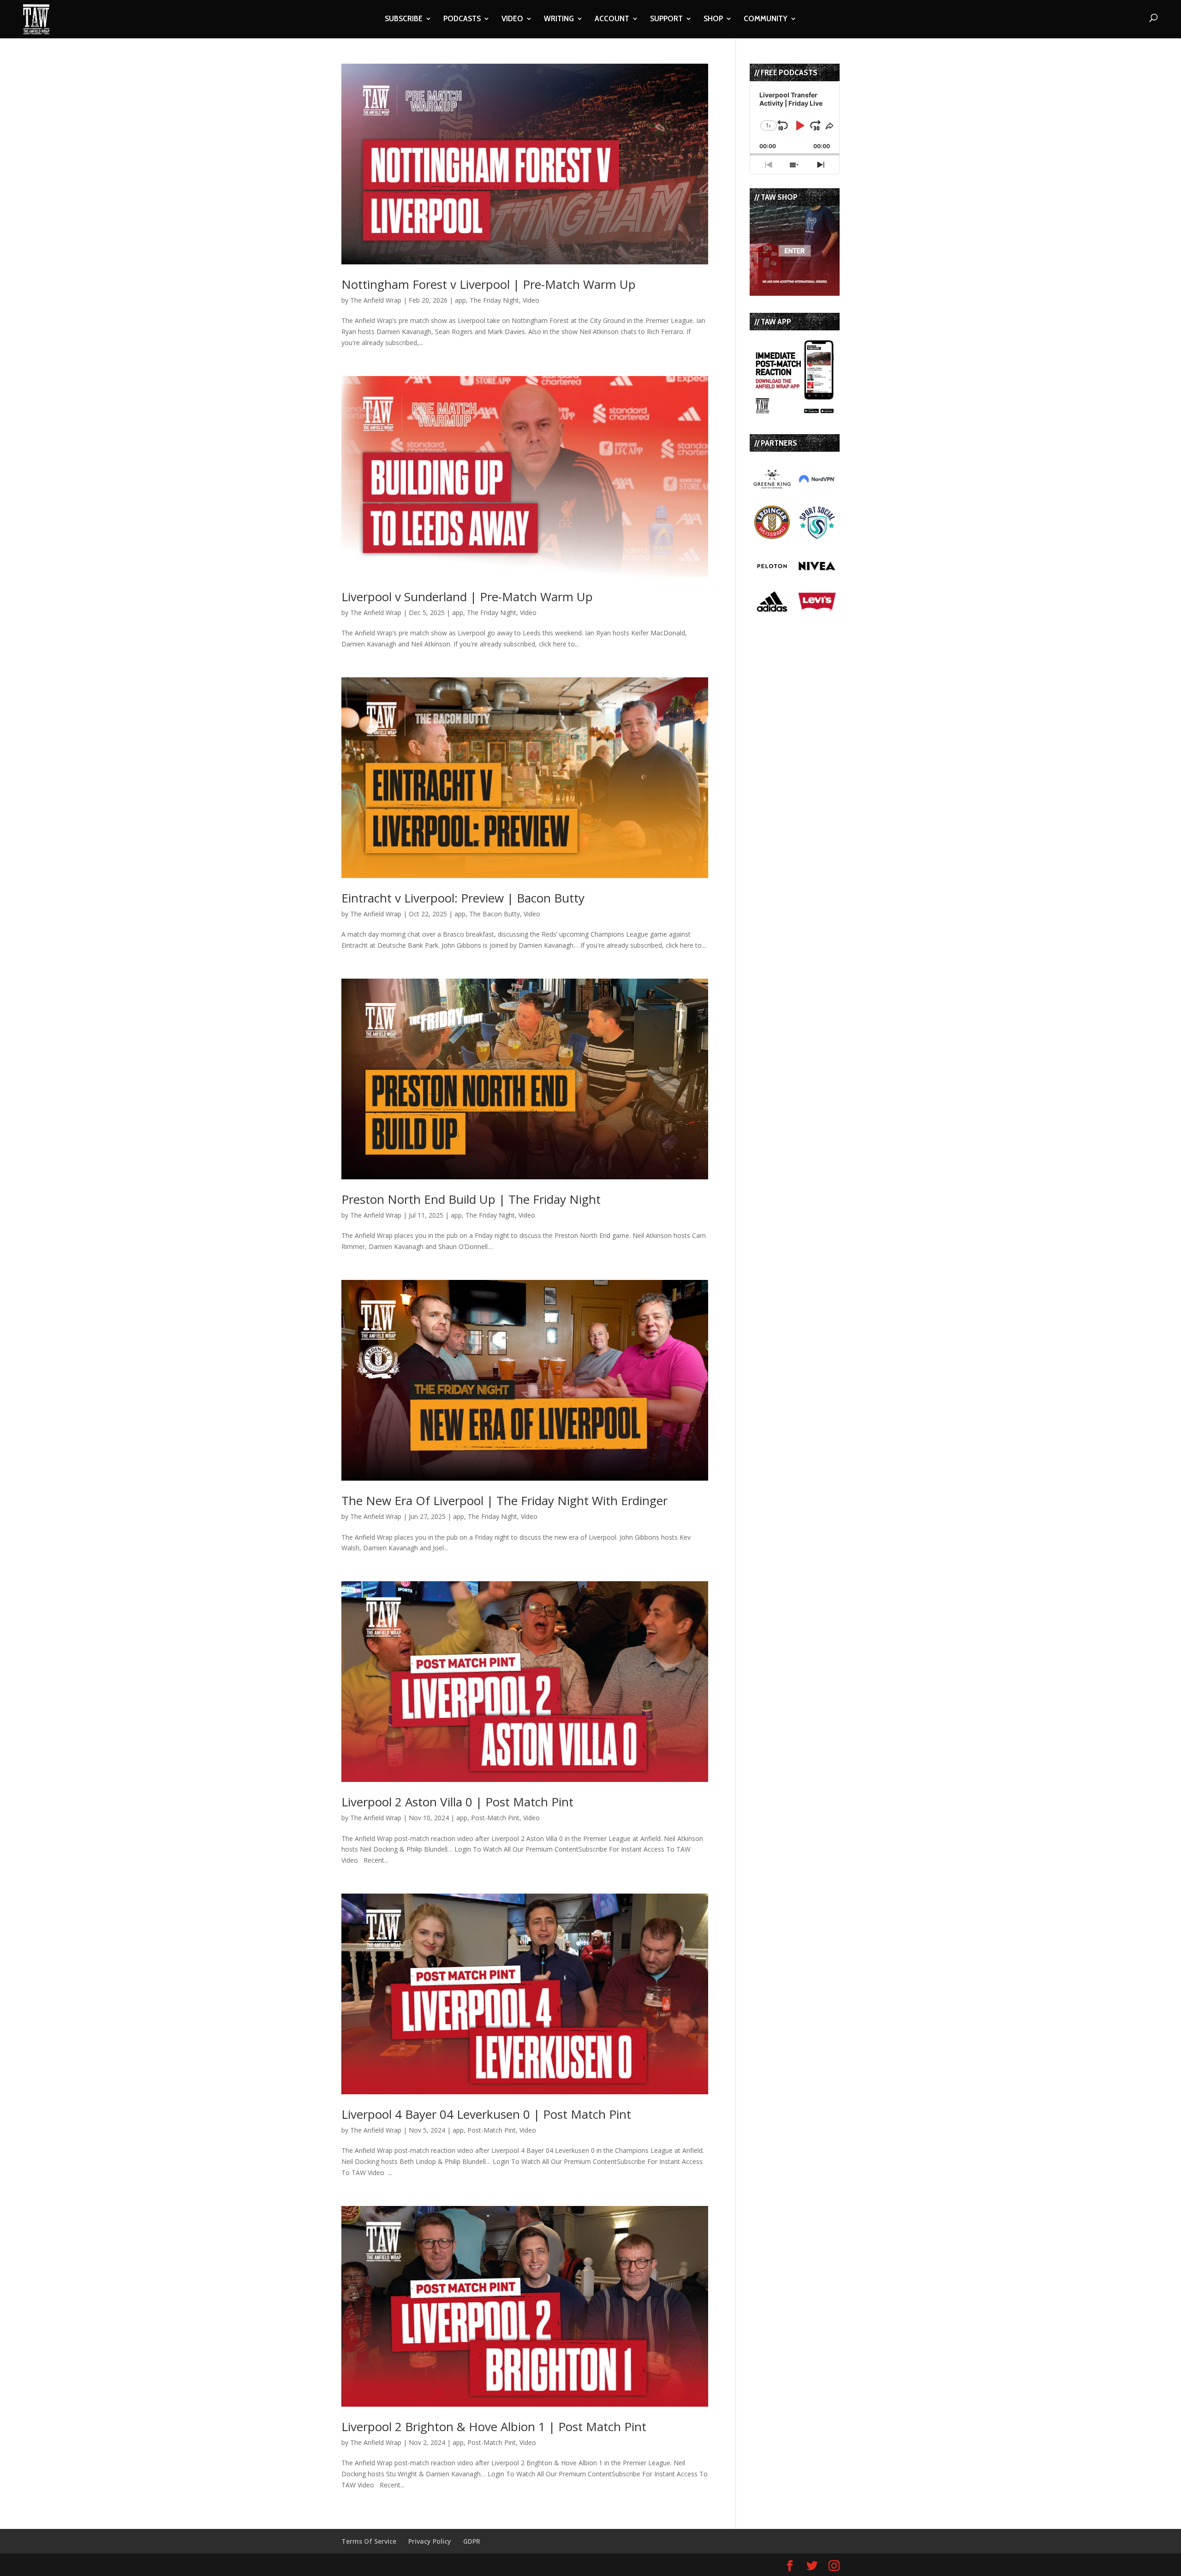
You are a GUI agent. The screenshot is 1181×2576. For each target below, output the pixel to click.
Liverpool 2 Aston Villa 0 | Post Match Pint (457, 1802)
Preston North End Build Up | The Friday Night (471, 1199)
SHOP (713, 19)
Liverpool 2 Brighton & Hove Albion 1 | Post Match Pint (494, 2427)
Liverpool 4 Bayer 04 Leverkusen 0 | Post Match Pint (486, 2114)
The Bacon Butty (495, 914)
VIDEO (512, 19)
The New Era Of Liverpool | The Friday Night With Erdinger (504, 1500)
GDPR (472, 2541)
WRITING (559, 19)
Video (531, 300)
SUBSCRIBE (404, 19)
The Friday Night (494, 300)
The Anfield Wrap (376, 300)
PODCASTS (462, 19)
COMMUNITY (766, 19)
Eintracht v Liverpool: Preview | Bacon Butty (463, 898)
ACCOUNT (612, 19)
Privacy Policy (430, 2541)
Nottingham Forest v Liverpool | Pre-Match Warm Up (489, 284)
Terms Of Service (369, 2541)
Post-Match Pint (495, 1818)
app (460, 300)
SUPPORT (666, 19)
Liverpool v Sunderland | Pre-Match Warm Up (467, 597)
